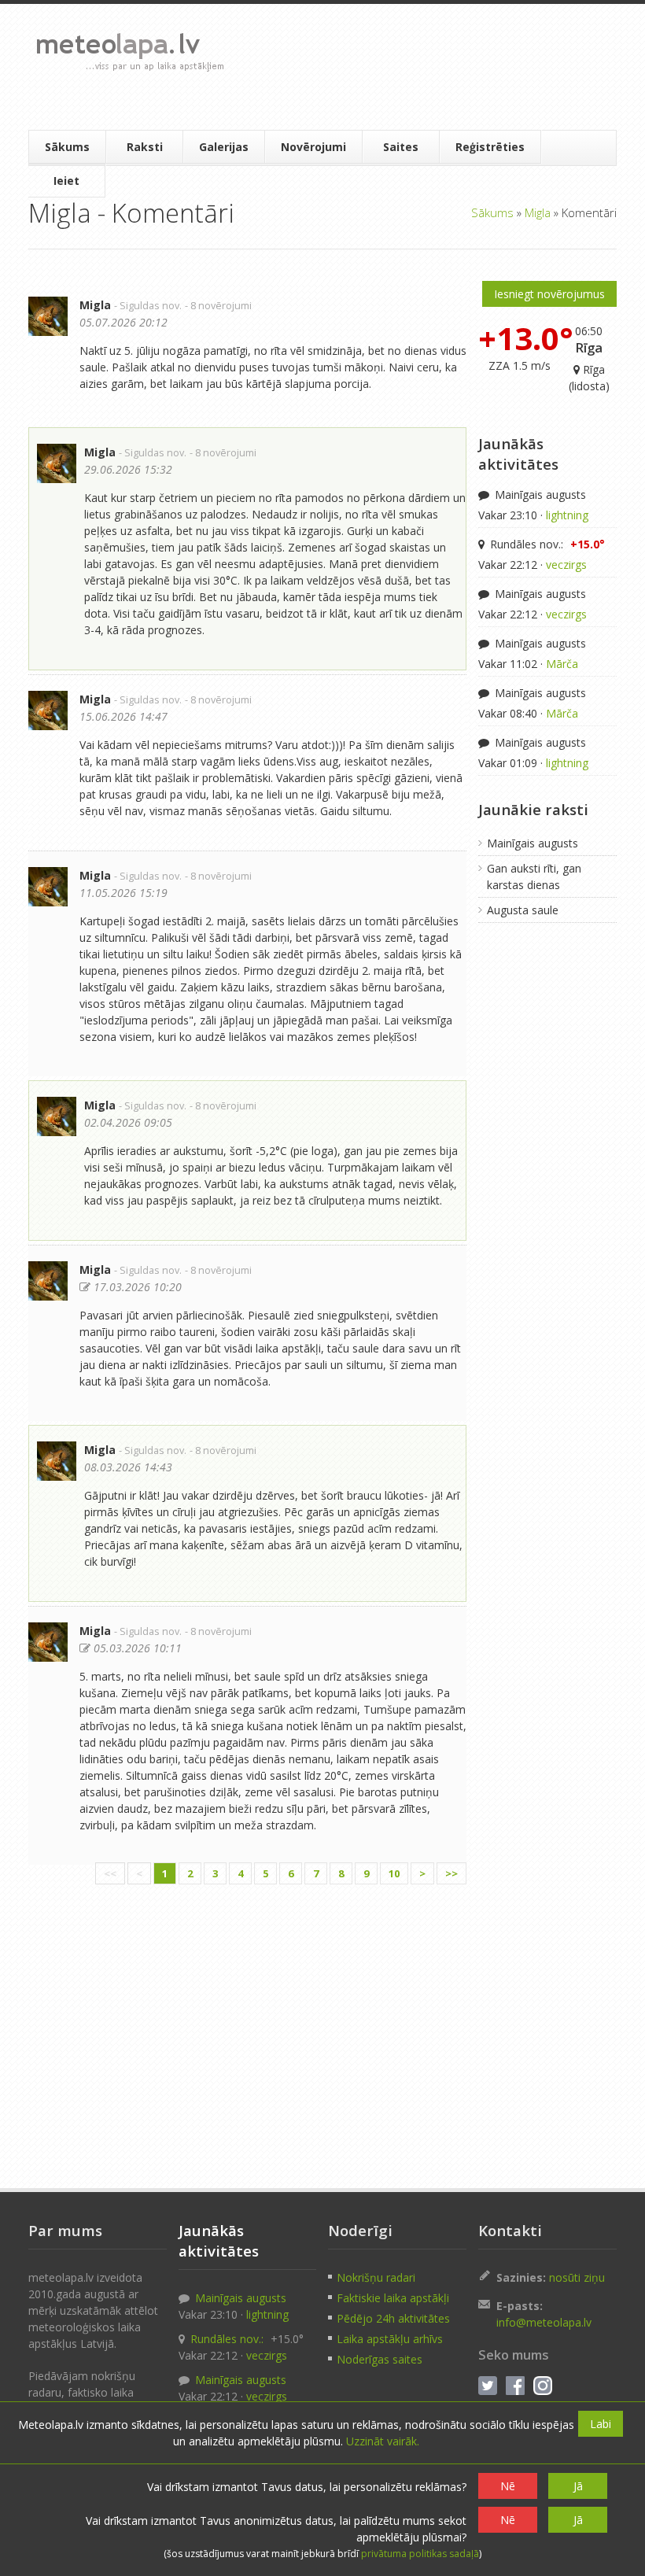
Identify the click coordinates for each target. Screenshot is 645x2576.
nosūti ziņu (577, 2277)
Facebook (515, 2386)
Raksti (145, 147)
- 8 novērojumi (218, 306)
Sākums (67, 147)
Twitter (488, 2386)
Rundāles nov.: (546, 544)
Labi (601, 2424)
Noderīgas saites (380, 2359)
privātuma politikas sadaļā (420, 2554)
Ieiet (66, 181)
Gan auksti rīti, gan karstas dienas (534, 877)
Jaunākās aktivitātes (518, 454)
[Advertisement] (422, 67)
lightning (567, 515)
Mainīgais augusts (539, 495)
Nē (508, 2486)
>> (451, 1873)
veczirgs (566, 565)
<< (110, 1873)
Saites (401, 147)
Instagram (543, 2386)
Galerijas (224, 147)
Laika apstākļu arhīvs (390, 2339)
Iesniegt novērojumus (549, 294)
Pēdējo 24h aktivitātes (393, 2318)
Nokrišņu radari (376, 2277)
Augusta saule (523, 910)
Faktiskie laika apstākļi (393, 2298)
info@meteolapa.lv (544, 2322)
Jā (578, 2486)
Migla (538, 212)
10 (394, 1873)
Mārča (562, 664)
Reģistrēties (490, 147)
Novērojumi (313, 147)
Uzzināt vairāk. (383, 2441)
